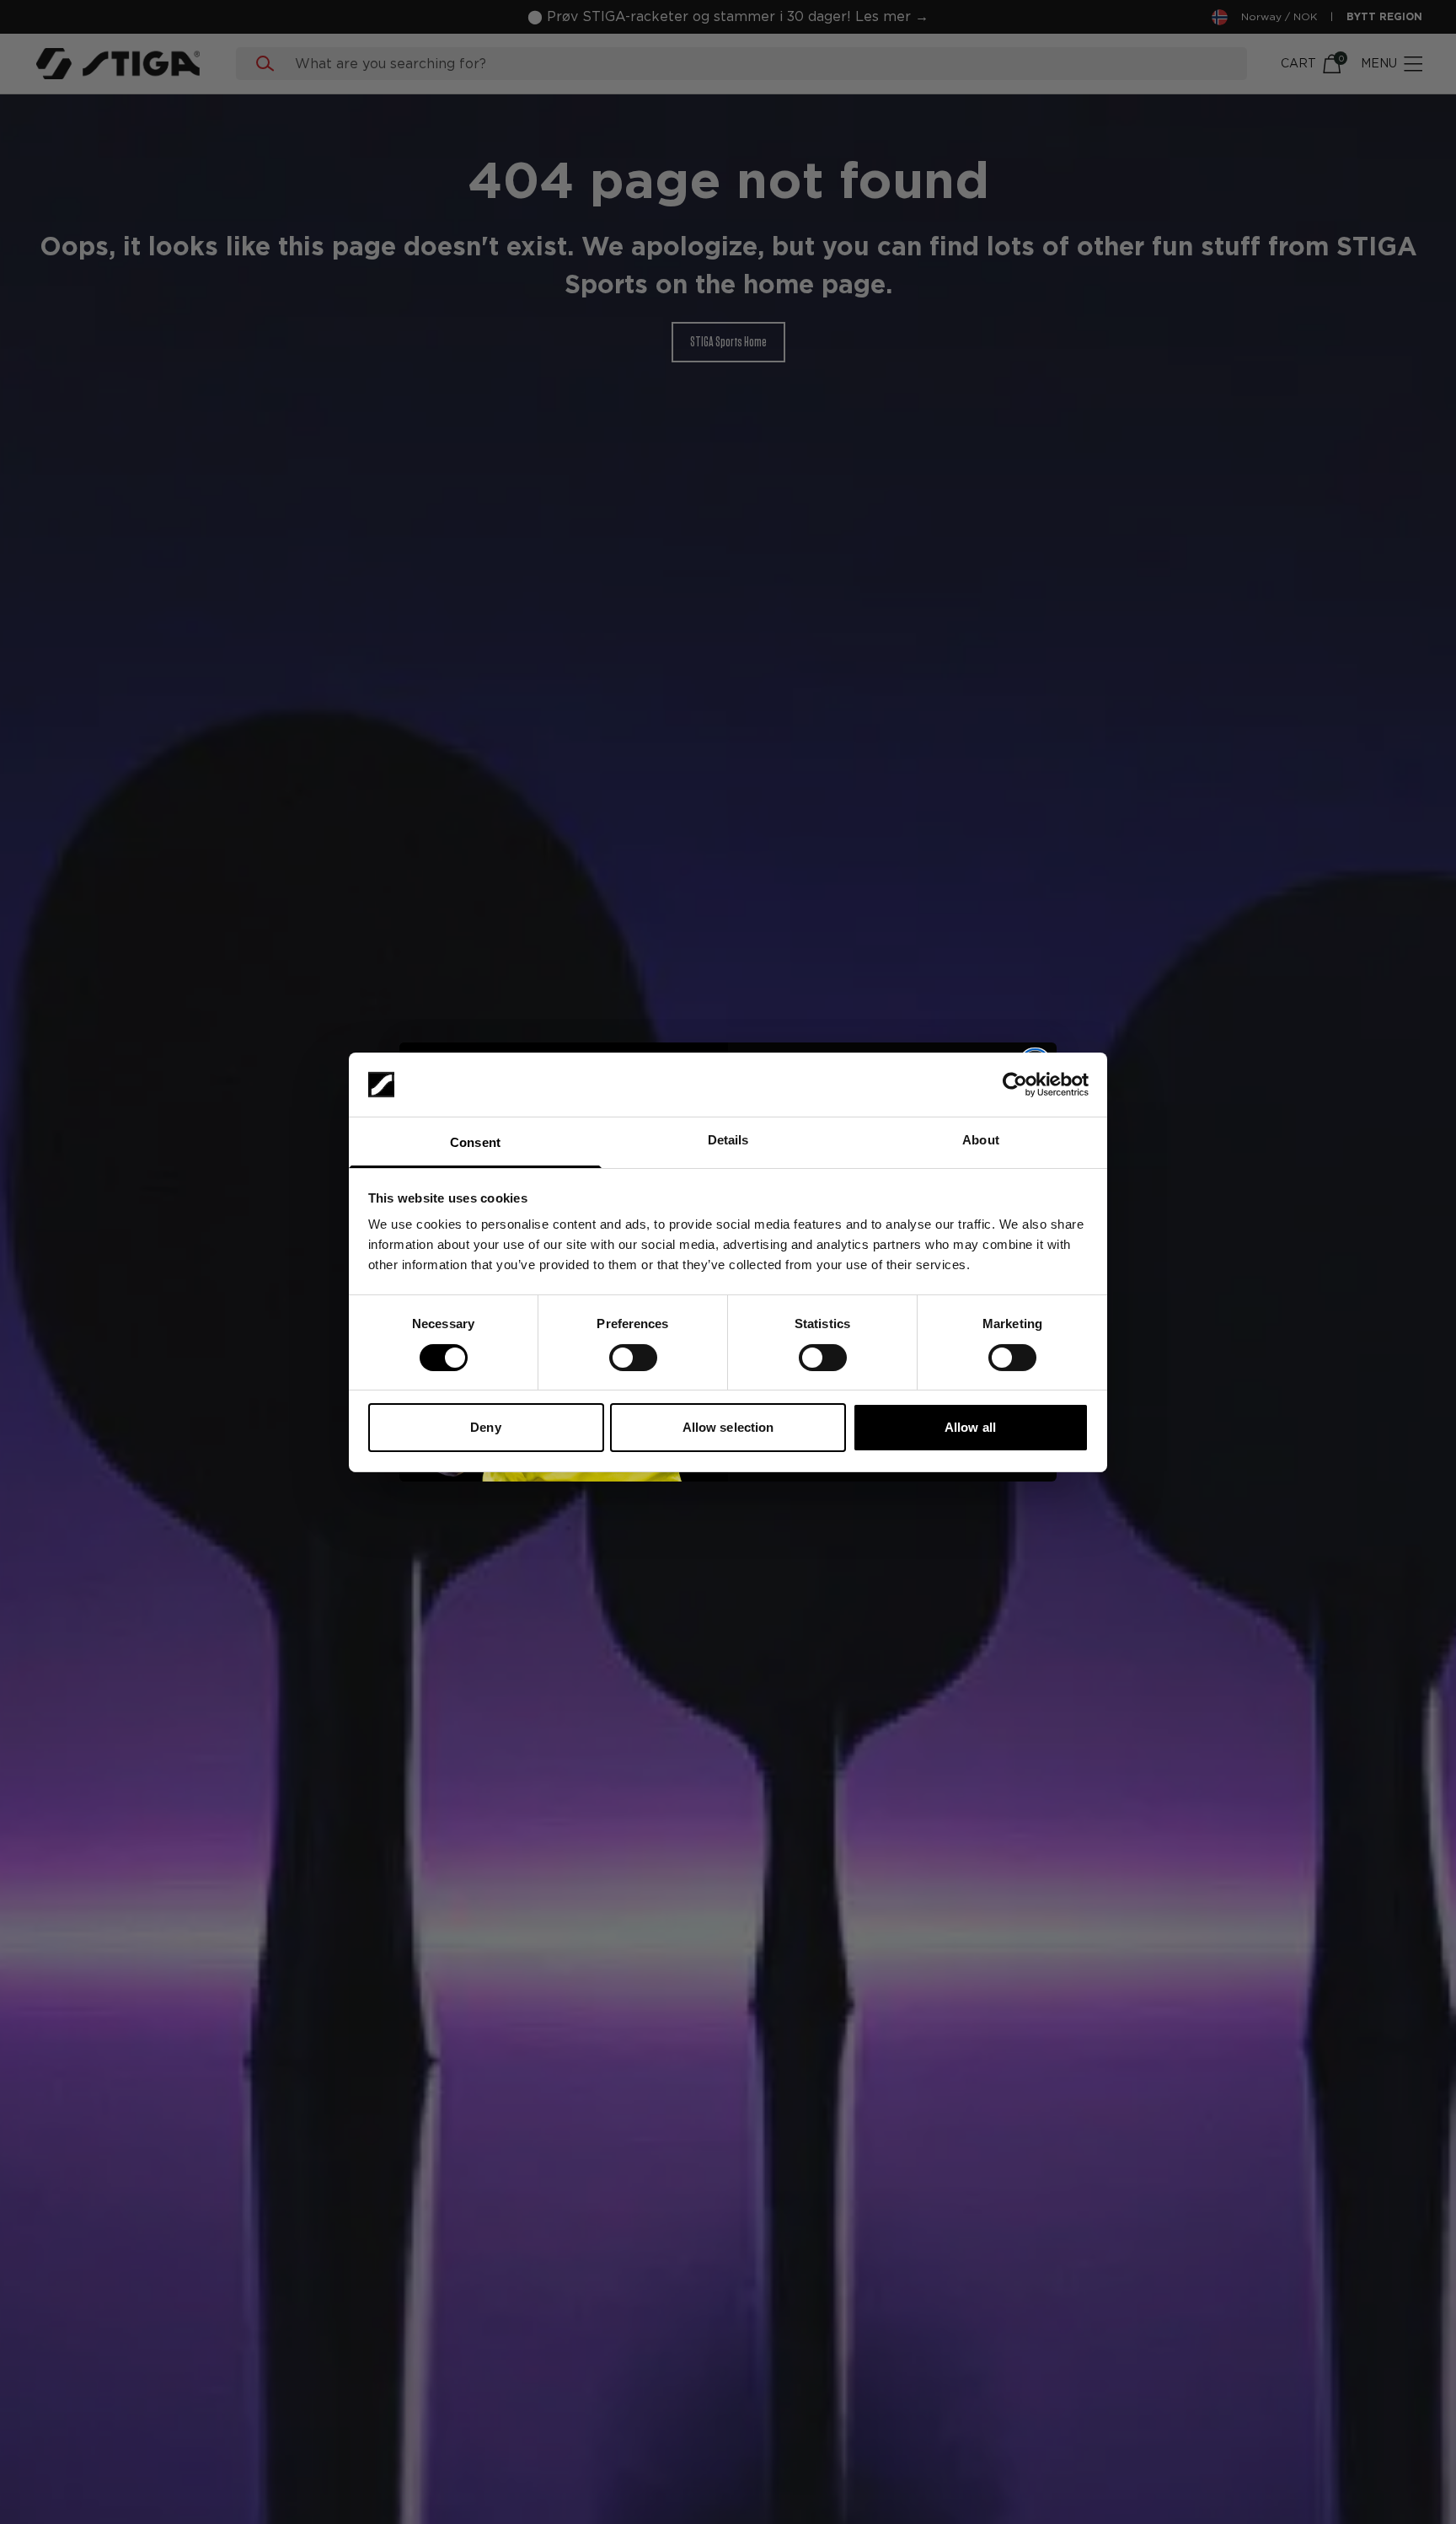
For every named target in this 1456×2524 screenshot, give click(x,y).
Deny (485, 1427)
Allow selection (728, 1427)
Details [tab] (728, 1140)
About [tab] (981, 1140)
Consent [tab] (475, 1142)
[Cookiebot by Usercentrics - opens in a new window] (1015, 1085)
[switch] (633, 1358)
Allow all (970, 1427)
